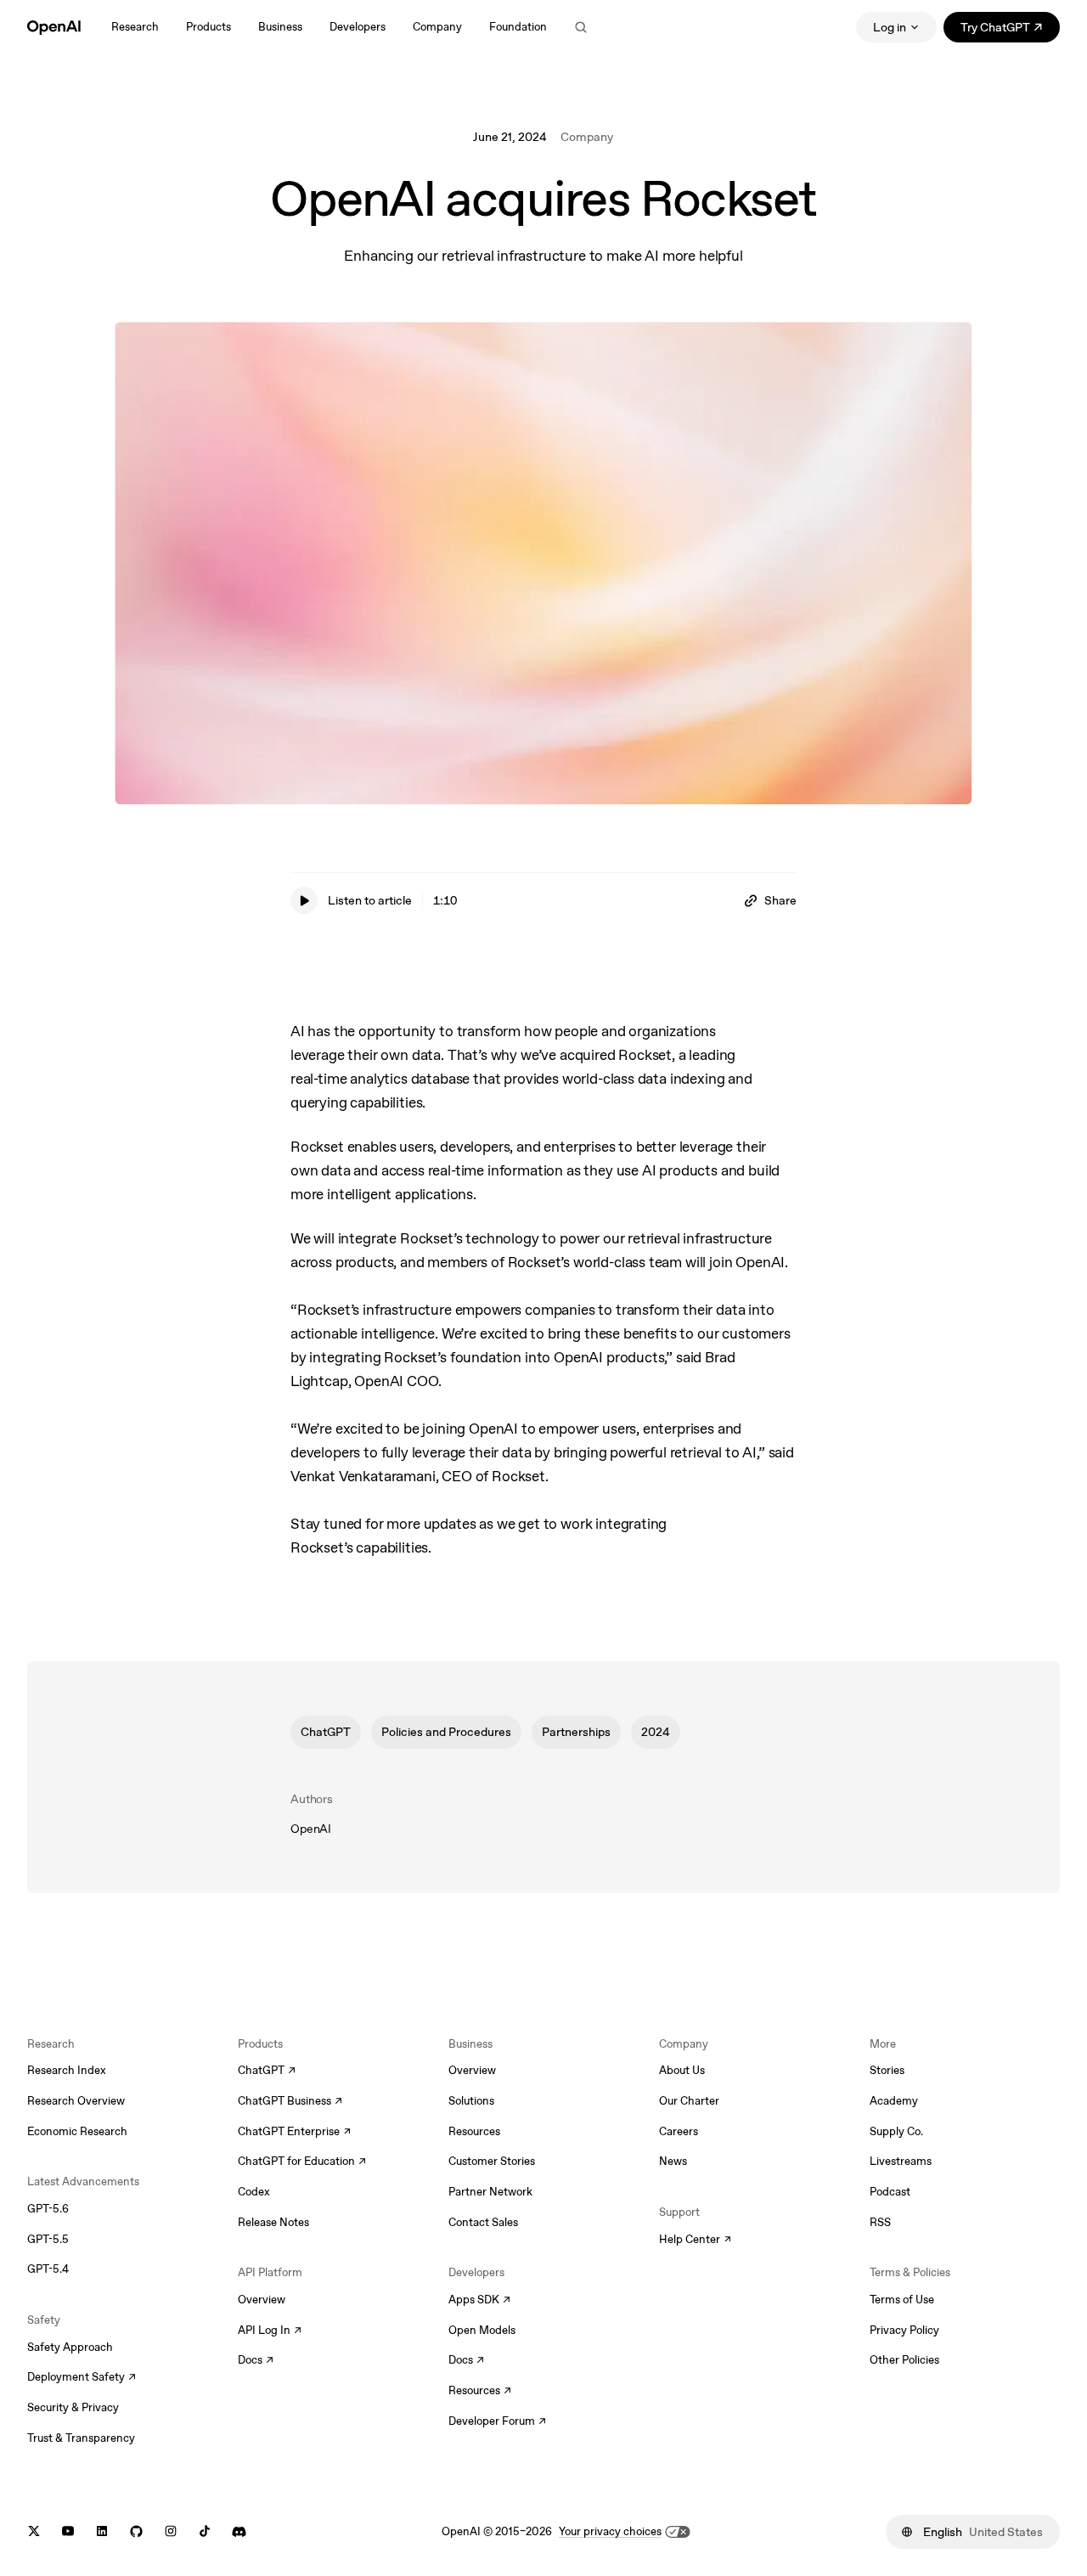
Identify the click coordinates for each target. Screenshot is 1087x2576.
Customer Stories (492, 2161)
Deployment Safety (82, 2378)
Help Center (695, 2241)
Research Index (67, 2070)
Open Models (482, 2330)
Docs (256, 2361)
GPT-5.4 (48, 2269)
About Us (682, 2070)
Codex (254, 2192)
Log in (890, 27)
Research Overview (76, 2101)
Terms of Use (902, 2300)
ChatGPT (326, 1731)
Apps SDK (479, 2301)
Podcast (890, 2192)
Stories (887, 2070)
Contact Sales (483, 2222)
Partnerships (576, 1731)
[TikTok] (205, 2531)
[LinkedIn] (102, 2531)
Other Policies (904, 2360)
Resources (474, 2131)
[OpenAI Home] (54, 27)
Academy (894, 2101)
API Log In (270, 2331)
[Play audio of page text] (304, 900)
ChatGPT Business (290, 2102)
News (673, 2161)
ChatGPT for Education (300, 2162)
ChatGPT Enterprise (294, 2133)
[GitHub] (136, 2531)
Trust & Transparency (81, 2438)
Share (780, 900)
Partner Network (490, 2192)
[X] (34, 2531)
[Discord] (239, 2531)
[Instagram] (171, 2531)
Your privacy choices (610, 2531)
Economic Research (77, 2131)
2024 (656, 1731)
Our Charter (689, 2101)
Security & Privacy (73, 2407)
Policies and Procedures (446, 1731)
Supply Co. (896, 2131)
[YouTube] (68, 2531)
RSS (880, 2222)
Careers (679, 2131)
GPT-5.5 (48, 2239)
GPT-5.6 (48, 2209)
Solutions (471, 2101)
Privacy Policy (904, 2330)
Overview (262, 2300)
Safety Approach (70, 2347)
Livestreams (901, 2161)
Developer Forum (497, 2422)
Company (587, 137)
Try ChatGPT (1010, 30)
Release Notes (273, 2222)
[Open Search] (581, 27)
